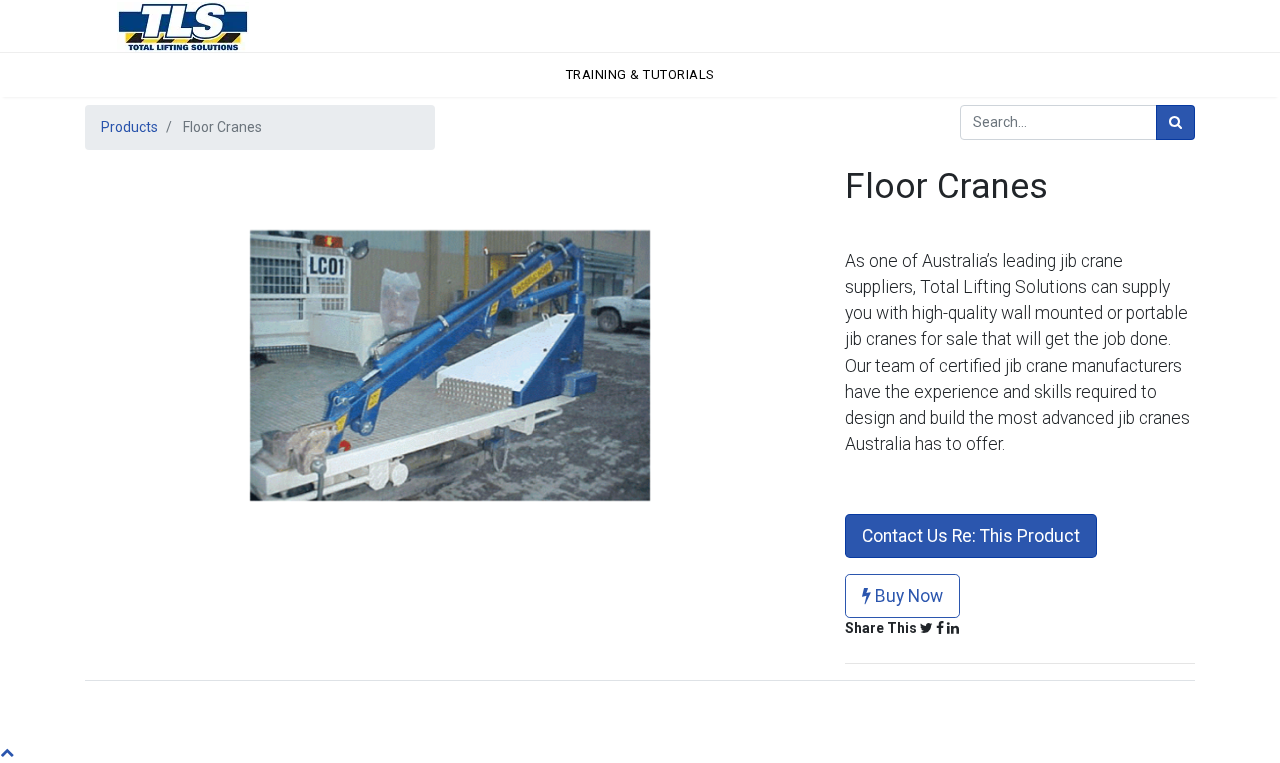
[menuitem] (640, 75)
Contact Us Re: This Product (971, 536)
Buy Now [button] (907, 596)
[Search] (1175, 122)
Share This (881, 628)
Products (129, 127)
